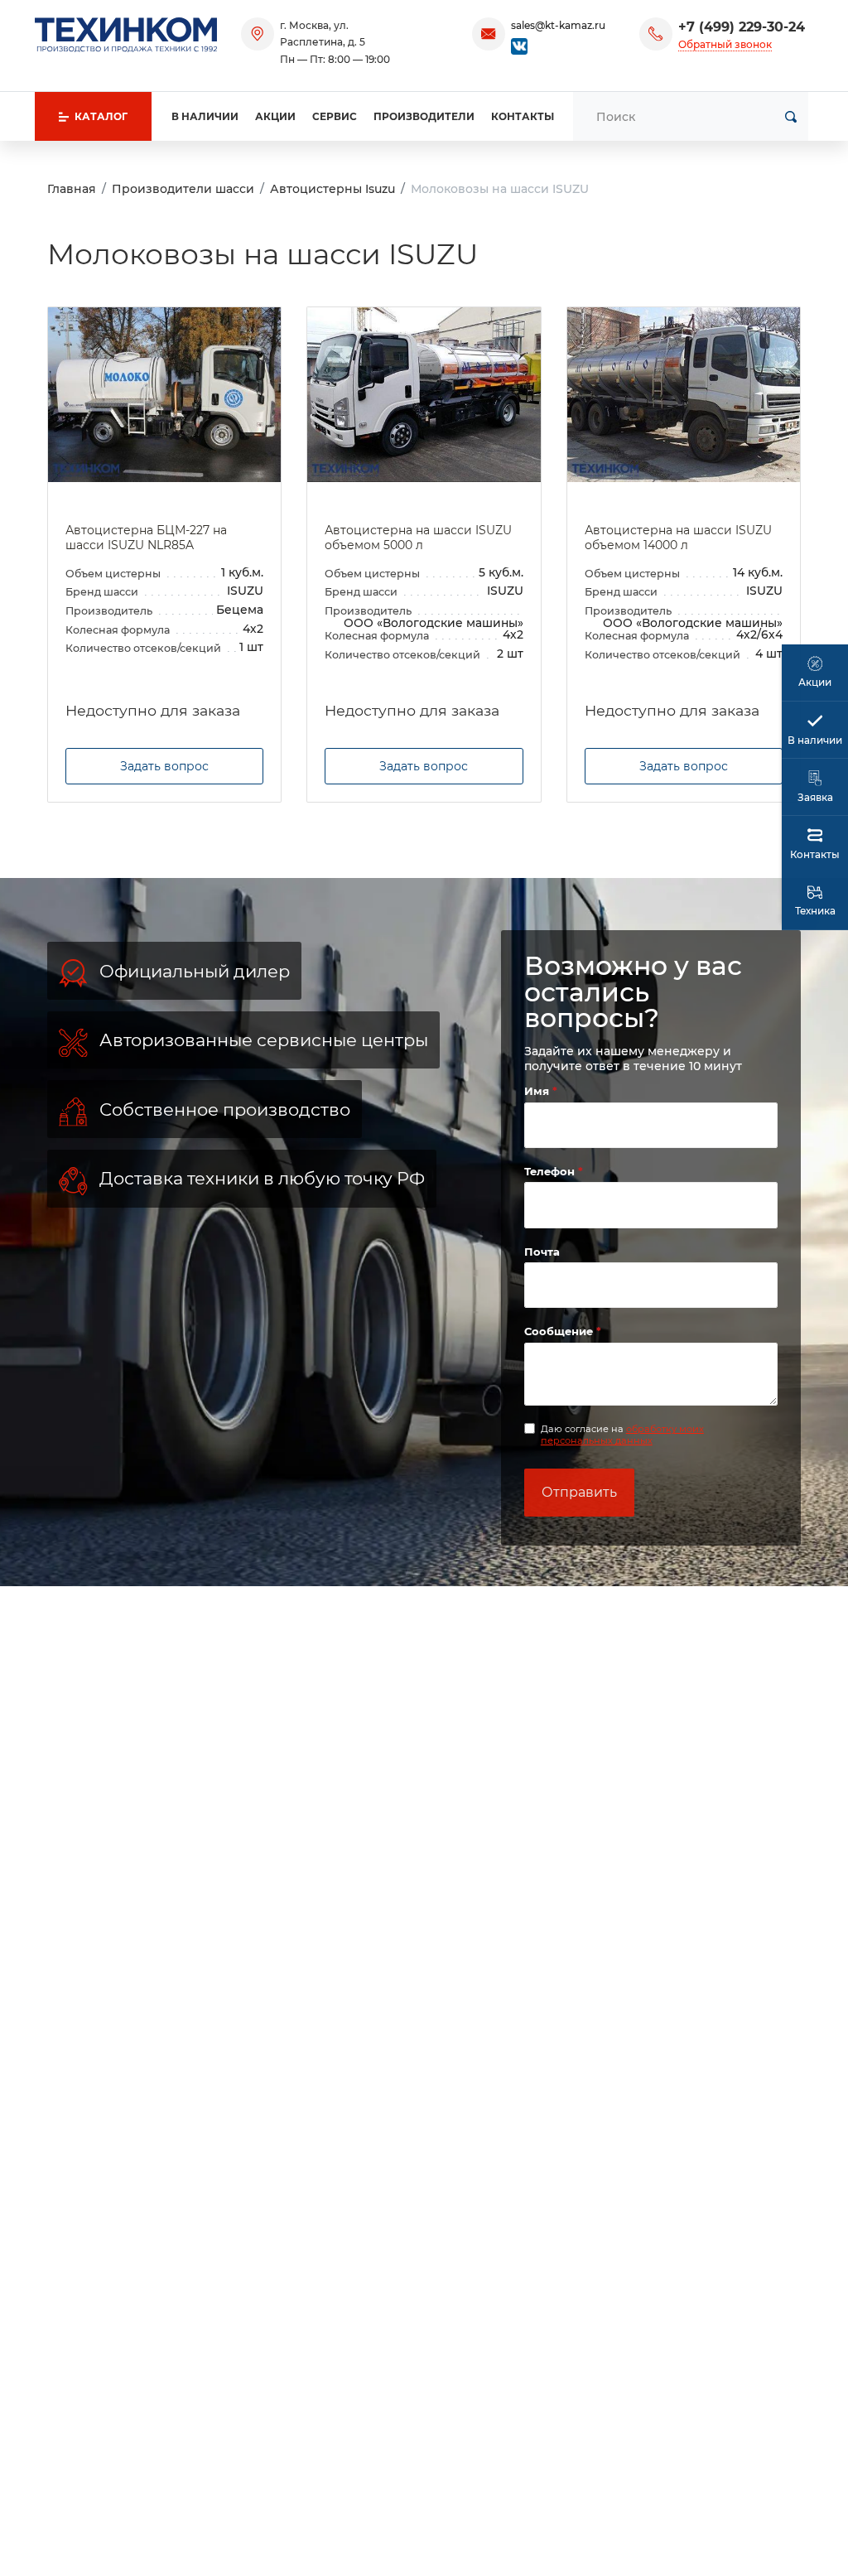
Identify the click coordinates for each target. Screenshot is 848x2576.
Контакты (523, 116)
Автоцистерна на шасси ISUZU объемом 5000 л (418, 538)
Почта (542, 1252)
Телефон (551, 1171)
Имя (538, 1091)
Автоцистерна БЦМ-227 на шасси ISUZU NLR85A (146, 538)
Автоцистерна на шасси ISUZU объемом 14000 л (678, 538)
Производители (424, 116)
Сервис (335, 116)
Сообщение (560, 1331)
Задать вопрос (164, 766)
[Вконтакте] (519, 45)
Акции (275, 116)
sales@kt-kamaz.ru (558, 25)
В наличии (205, 116)
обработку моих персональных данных (622, 1435)
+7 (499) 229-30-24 (742, 27)
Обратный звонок (725, 44)
